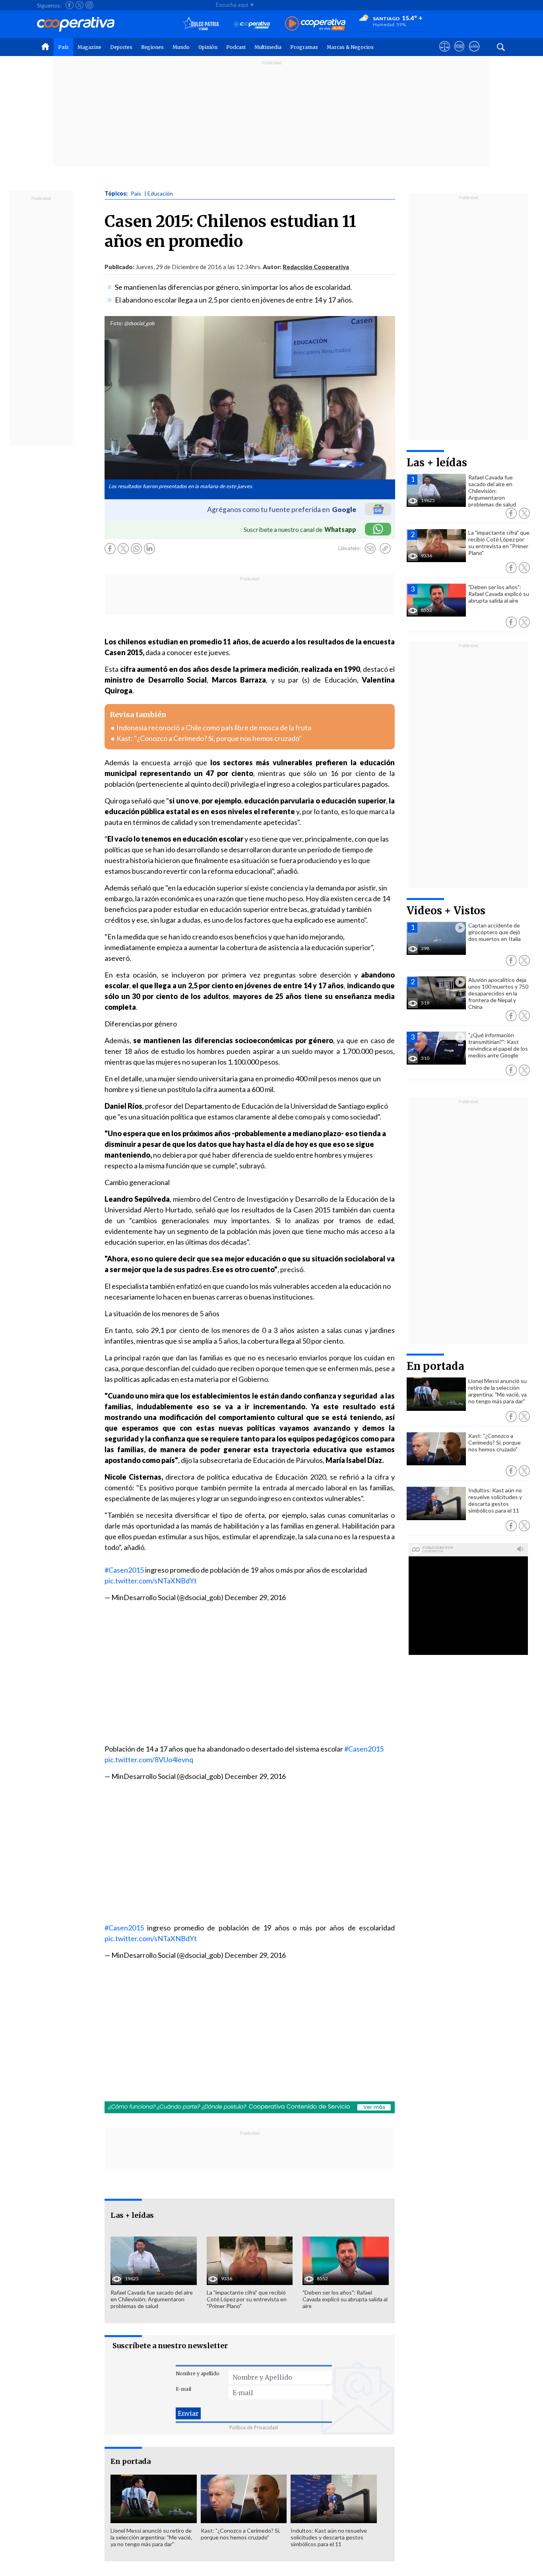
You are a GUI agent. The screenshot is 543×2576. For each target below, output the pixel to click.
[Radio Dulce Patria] (201, 24)
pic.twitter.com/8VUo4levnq (149, 1759)
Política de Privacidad (254, 2428)
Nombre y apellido (198, 2373)
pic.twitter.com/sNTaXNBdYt (151, 1581)
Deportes (121, 47)
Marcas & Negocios (350, 47)
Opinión (208, 47)
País (63, 47)
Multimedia (268, 47)
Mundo (181, 47)
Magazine (89, 47)
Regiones (152, 47)
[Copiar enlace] (385, 549)
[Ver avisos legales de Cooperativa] (445, 54)
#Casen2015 (124, 1570)
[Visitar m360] (459, 54)
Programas (304, 47)
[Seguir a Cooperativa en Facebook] (70, 5)
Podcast (236, 47)
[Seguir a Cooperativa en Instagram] (89, 5)
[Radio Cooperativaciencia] (252, 24)
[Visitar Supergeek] (474, 54)
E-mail (183, 2389)
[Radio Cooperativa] (315, 24)
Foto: (117, 323)
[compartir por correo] (370, 549)
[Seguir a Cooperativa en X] (80, 5)
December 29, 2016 (255, 1597)
